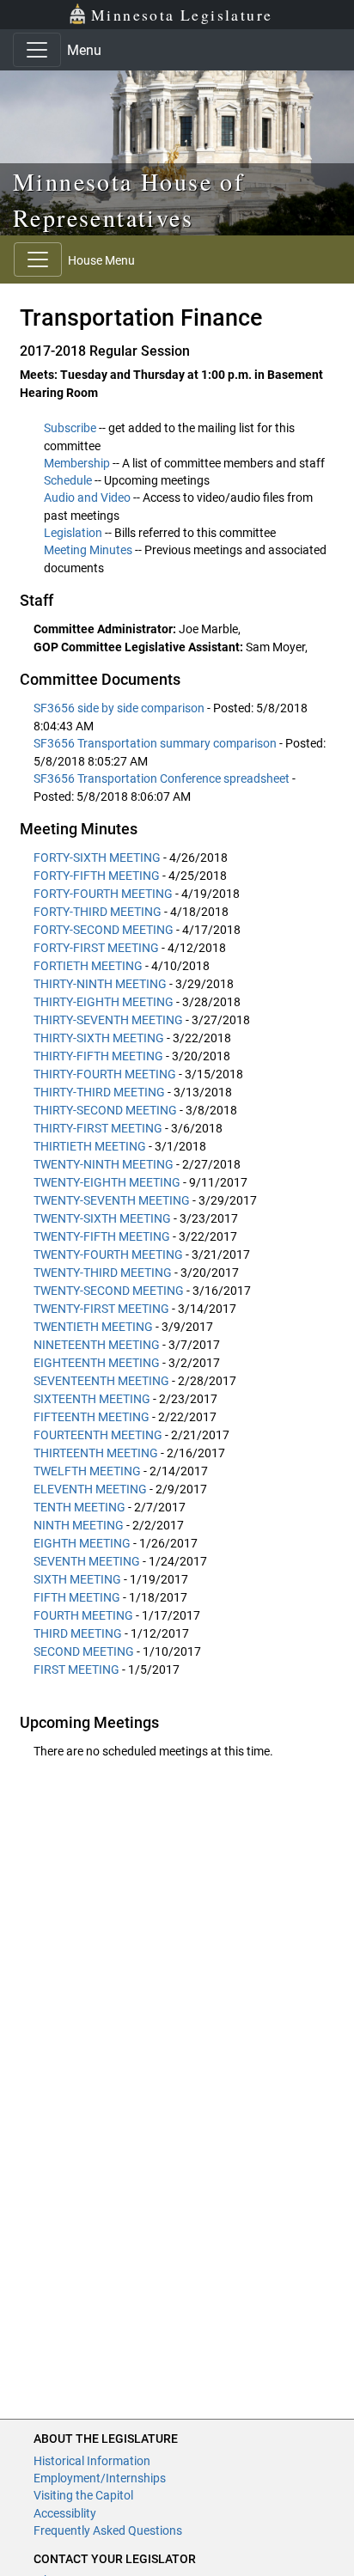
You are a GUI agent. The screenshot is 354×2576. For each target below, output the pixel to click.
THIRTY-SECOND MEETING (105, 1110)
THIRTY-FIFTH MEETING (98, 1056)
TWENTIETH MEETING (93, 1327)
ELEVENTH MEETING (90, 1489)
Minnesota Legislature (182, 15)
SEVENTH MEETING (87, 1561)
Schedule (68, 480)
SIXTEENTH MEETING (92, 1399)
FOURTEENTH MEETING (98, 1435)
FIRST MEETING (76, 1670)
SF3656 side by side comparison (120, 708)
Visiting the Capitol (83, 2495)
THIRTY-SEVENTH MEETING (108, 1020)
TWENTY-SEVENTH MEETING (112, 1200)
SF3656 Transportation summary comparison (156, 743)
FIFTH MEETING (77, 1597)
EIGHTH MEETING (82, 1543)
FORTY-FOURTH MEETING (103, 894)
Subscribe (70, 428)
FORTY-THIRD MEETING (98, 912)
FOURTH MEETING (83, 1615)
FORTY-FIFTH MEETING (97, 876)
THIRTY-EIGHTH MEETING (104, 1002)
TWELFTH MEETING (87, 1471)
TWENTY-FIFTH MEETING (102, 1236)
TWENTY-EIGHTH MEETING (107, 1182)
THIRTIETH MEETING (90, 1146)
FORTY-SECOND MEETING (104, 930)
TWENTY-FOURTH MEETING (108, 1254)
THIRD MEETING (78, 1633)
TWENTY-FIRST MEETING (101, 1309)
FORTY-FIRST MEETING (96, 948)
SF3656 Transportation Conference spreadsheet (163, 778)
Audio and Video (87, 497)
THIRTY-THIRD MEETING (99, 1092)
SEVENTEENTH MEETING (101, 1381)
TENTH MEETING (79, 1507)
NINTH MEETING (79, 1525)
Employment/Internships (100, 2478)
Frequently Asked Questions (108, 2530)
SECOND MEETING (84, 1651)
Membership (77, 463)
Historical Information (92, 2461)
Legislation (73, 533)
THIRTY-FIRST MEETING (98, 1128)
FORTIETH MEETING (88, 966)
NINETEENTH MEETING (97, 1345)
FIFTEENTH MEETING (92, 1417)
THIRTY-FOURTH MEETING (105, 1074)
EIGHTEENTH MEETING (97, 1363)
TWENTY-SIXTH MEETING (102, 1218)
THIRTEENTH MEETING (96, 1453)
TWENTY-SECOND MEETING (109, 1291)
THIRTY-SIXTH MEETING (99, 1038)
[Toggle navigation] (37, 50)
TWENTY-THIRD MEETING (103, 1273)
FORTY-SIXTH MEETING (97, 858)
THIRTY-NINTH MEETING (100, 984)
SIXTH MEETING (77, 1579)
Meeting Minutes (88, 550)
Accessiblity (65, 2513)
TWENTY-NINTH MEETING (104, 1164)
